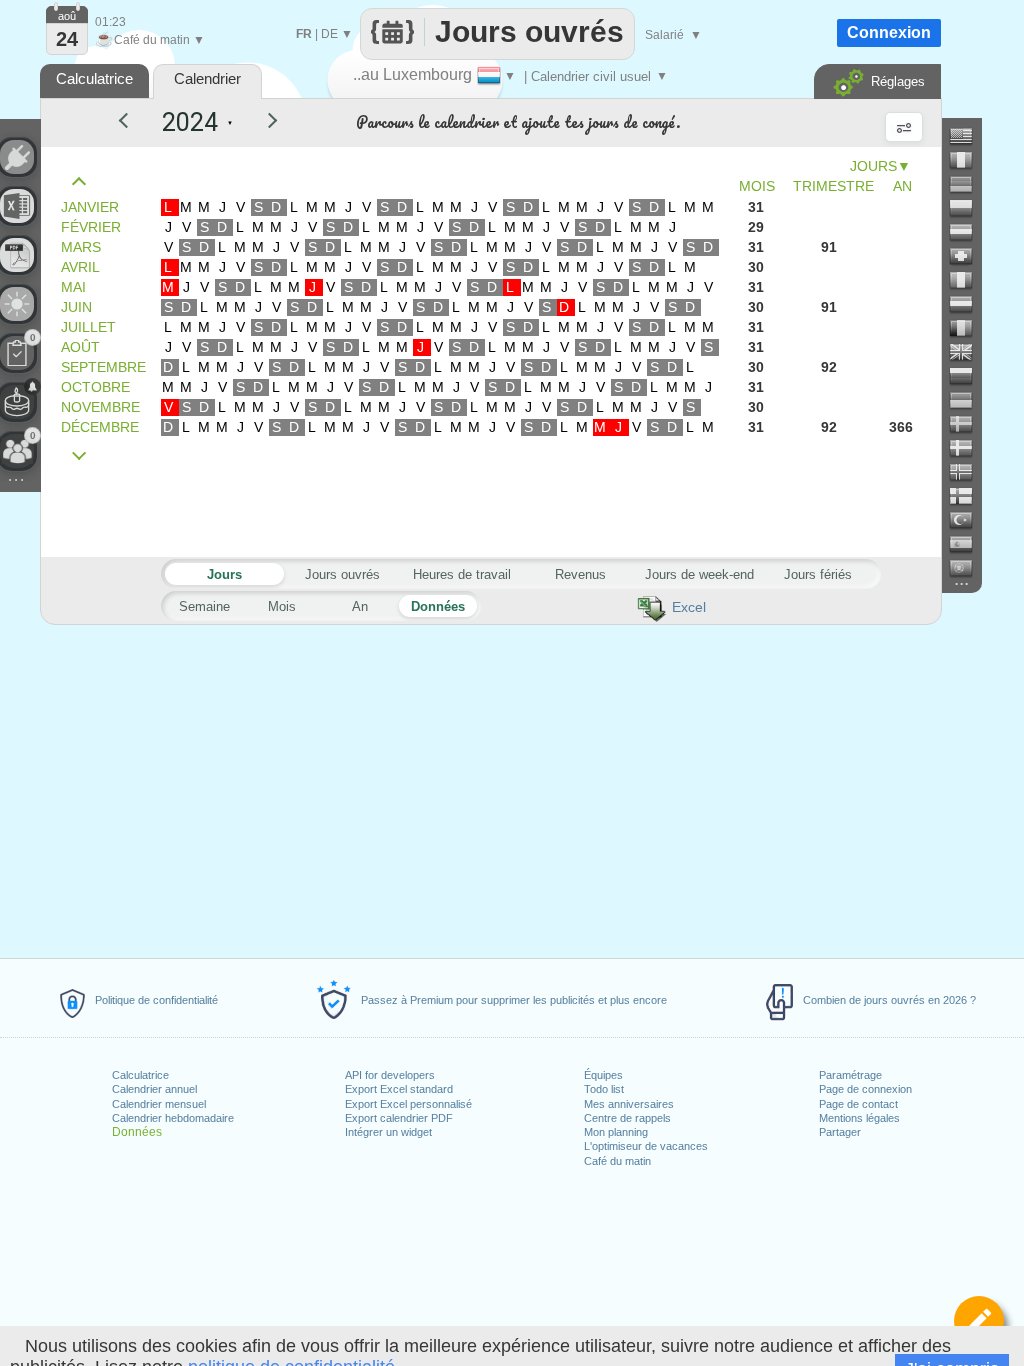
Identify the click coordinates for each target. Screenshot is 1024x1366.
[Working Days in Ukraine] (969, 400)
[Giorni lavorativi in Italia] (969, 280)
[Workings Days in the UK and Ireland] (969, 352)
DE (329, 34)
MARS (81, 247)
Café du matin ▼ (150, 40)
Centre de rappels (627, 1118)
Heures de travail (462, 574)
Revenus (580, 574)
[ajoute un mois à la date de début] (83, 456)
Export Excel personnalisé (408, 1104)
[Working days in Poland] (969, 208)
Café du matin (617, 1161)
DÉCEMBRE (100, 427)
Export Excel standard (399, 1089)
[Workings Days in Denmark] (969, 448)
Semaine (204, 606)
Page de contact (858, 1104)
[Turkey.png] (969, 520)
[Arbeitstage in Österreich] (969, 232)
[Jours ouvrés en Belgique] (969, 328)
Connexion (889, 32)
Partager (840, 1132)
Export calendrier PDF (399, 1118)
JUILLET (88, 327)
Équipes (603, 1075)
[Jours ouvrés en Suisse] (969, 256)
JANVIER (90, 207)
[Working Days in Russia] (969, 376)
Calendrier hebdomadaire (173, 1118)
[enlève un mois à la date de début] (83, 182)
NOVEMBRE (100, 407)
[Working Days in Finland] (969, 496)
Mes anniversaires (629, 1104)
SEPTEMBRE (103, 367)
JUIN (76, 307)
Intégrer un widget (388, 1132)
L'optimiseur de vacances (646, 1146)
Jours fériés (818, 574)
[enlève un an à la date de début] (132, 123)
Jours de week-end (699, 574)
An (360, 606)
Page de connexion (865, 1089)
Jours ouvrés (342, 574)
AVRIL (80, 267)
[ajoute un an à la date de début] (260, 123)
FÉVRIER (91, 227)
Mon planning (616, 1132)
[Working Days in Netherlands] (969, 304)
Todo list (604, 1089)
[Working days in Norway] (969, 472)
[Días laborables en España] (969, 544)
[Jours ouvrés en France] (969, 160)
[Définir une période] (979, 1321)
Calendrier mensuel (159, 1104)
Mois (282, 606)
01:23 (110, 22)
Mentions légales (859, 1118)
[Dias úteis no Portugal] (969, 568)
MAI (73, 287)
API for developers (390, 1075)
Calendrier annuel (154, 1089)
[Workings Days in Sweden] (969, 424)
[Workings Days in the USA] (969, 136)
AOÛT (80, 347)
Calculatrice (140, 1075)
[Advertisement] (490, 788)
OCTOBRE (95, 387)
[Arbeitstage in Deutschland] (969, 184)
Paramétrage (850, 1075)
